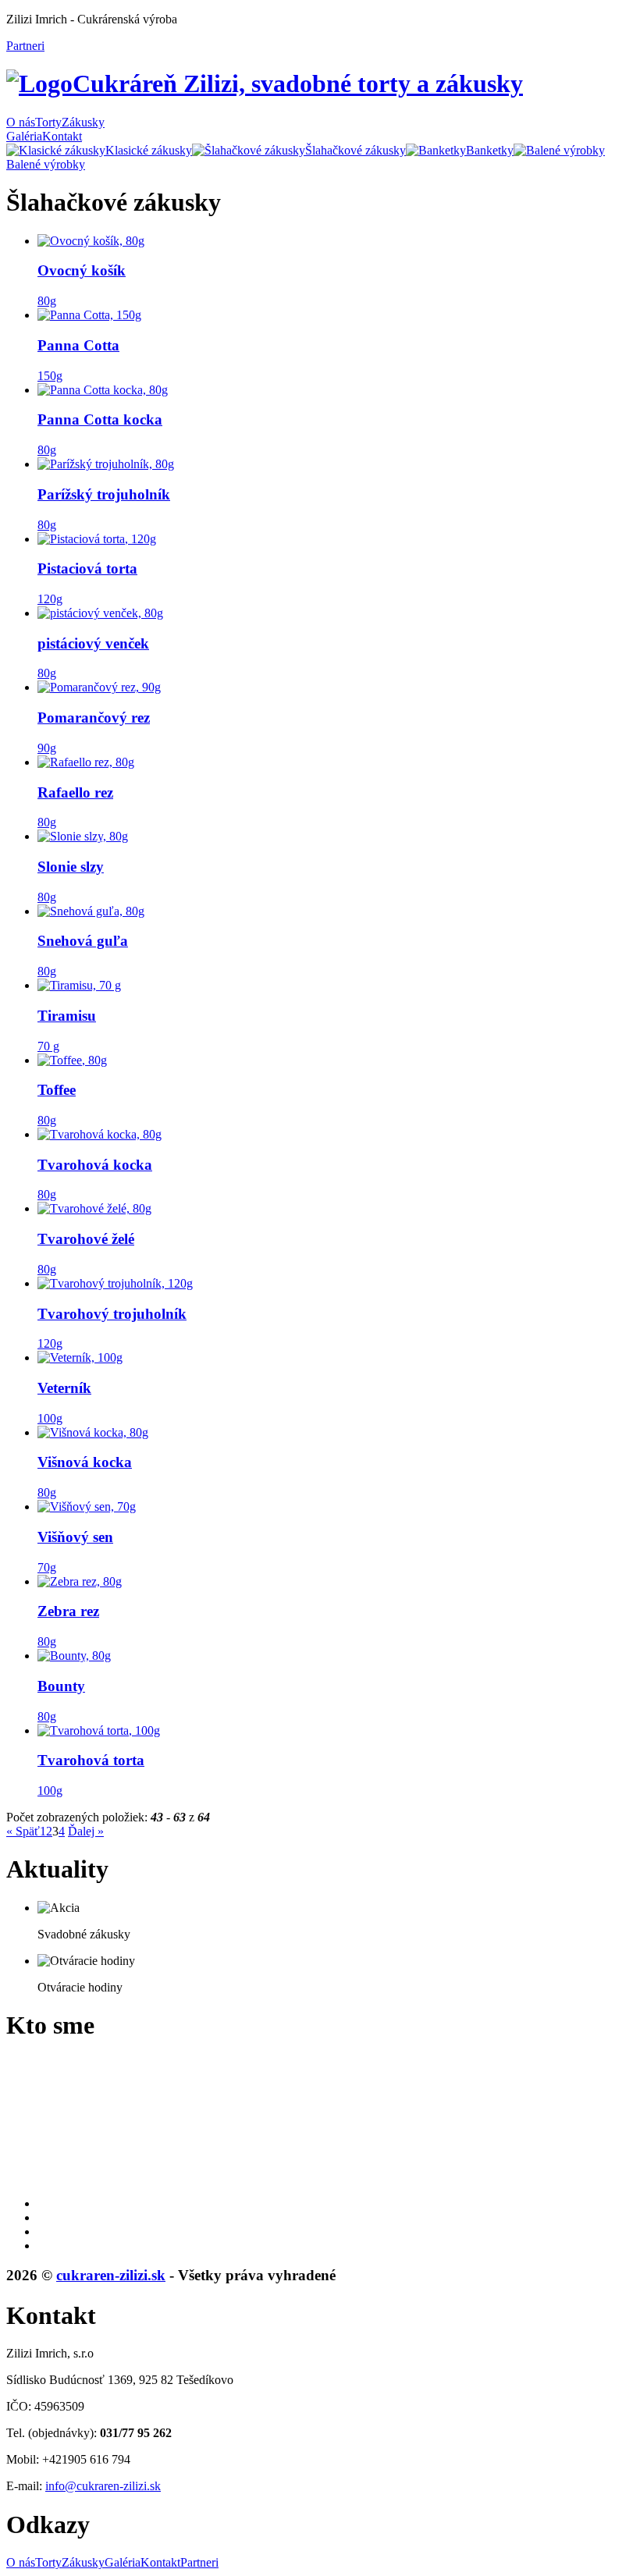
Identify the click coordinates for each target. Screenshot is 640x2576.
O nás (21, 122)
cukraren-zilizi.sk (111, 2275)
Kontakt (62, 136)
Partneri (25, 46)
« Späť (23, 1831)
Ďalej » (86, 1831)
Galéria (24, 136)
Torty (48, 122)
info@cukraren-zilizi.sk (103, 2486)
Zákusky (83, 122)
